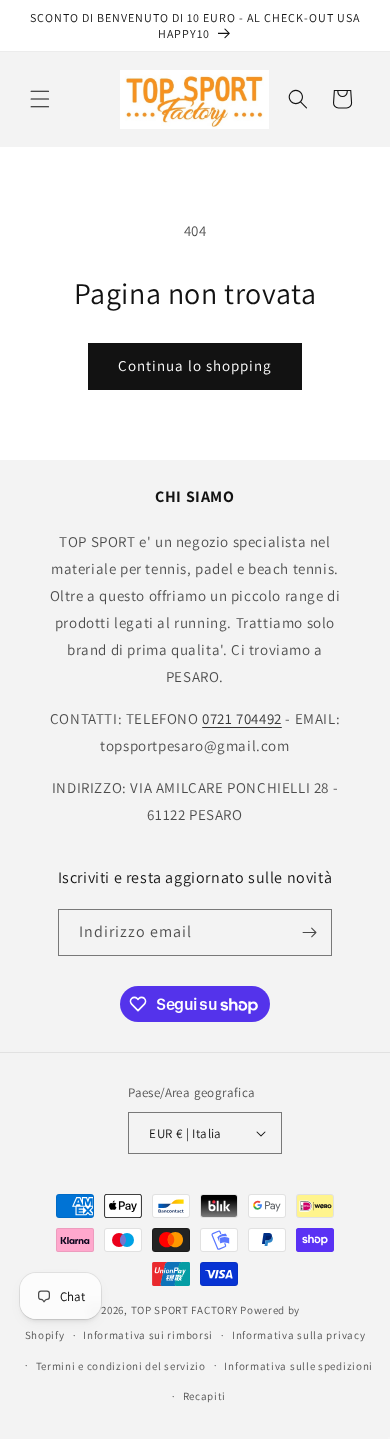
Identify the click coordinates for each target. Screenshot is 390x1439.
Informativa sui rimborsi (148, 1335)
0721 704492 (242, 718)
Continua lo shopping (195, 365)
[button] (40, 99)
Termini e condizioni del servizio (121, 1366)
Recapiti (205, 1396)
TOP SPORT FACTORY (184, 1310)
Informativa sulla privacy (299, 1335)
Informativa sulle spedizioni (298, 1366)
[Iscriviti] (309, 932)
